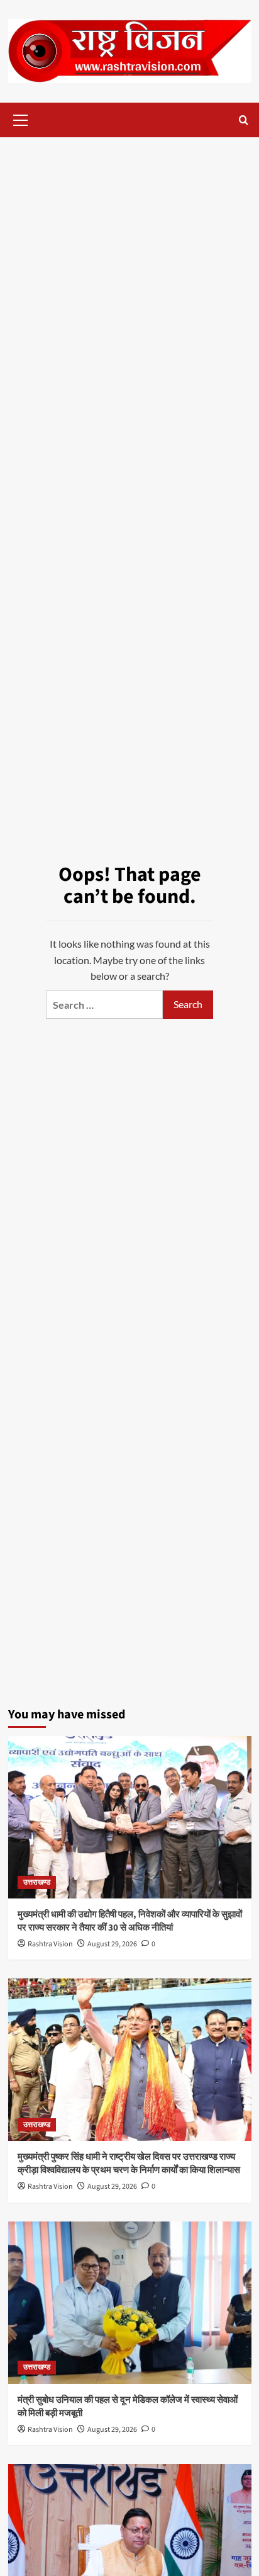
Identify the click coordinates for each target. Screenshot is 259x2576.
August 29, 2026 (112, 1944)
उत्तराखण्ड (37, 1882)
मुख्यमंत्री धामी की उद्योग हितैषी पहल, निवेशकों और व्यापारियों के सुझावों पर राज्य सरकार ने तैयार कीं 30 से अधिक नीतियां (130, 1921)
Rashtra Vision (50, 1944)
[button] (21, 118)
